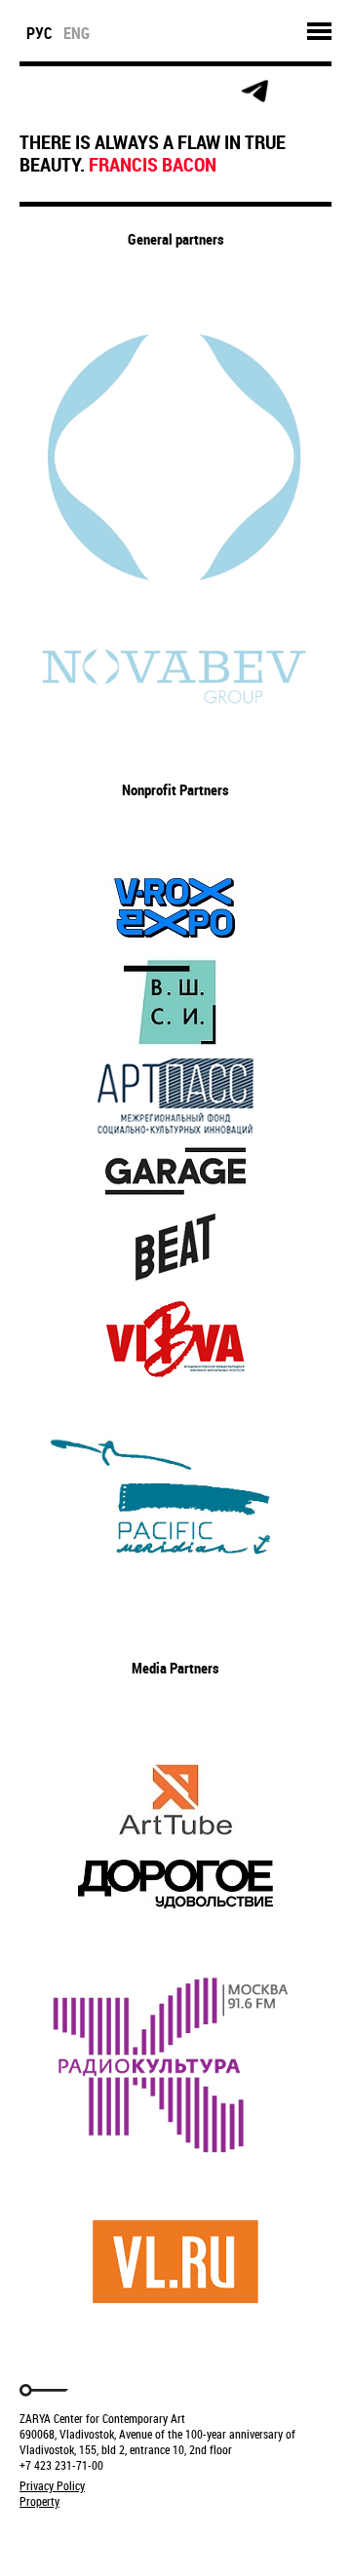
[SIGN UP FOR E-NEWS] (36, 92)
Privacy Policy (52, 2485)
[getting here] (123, 92)
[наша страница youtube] (211, 92)
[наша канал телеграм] (254, 92)
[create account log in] (79, 92)
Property (39, 2501)
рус (39, 33)
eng (77, 33)
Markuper (70, 2538)
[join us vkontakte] (167, 92)
